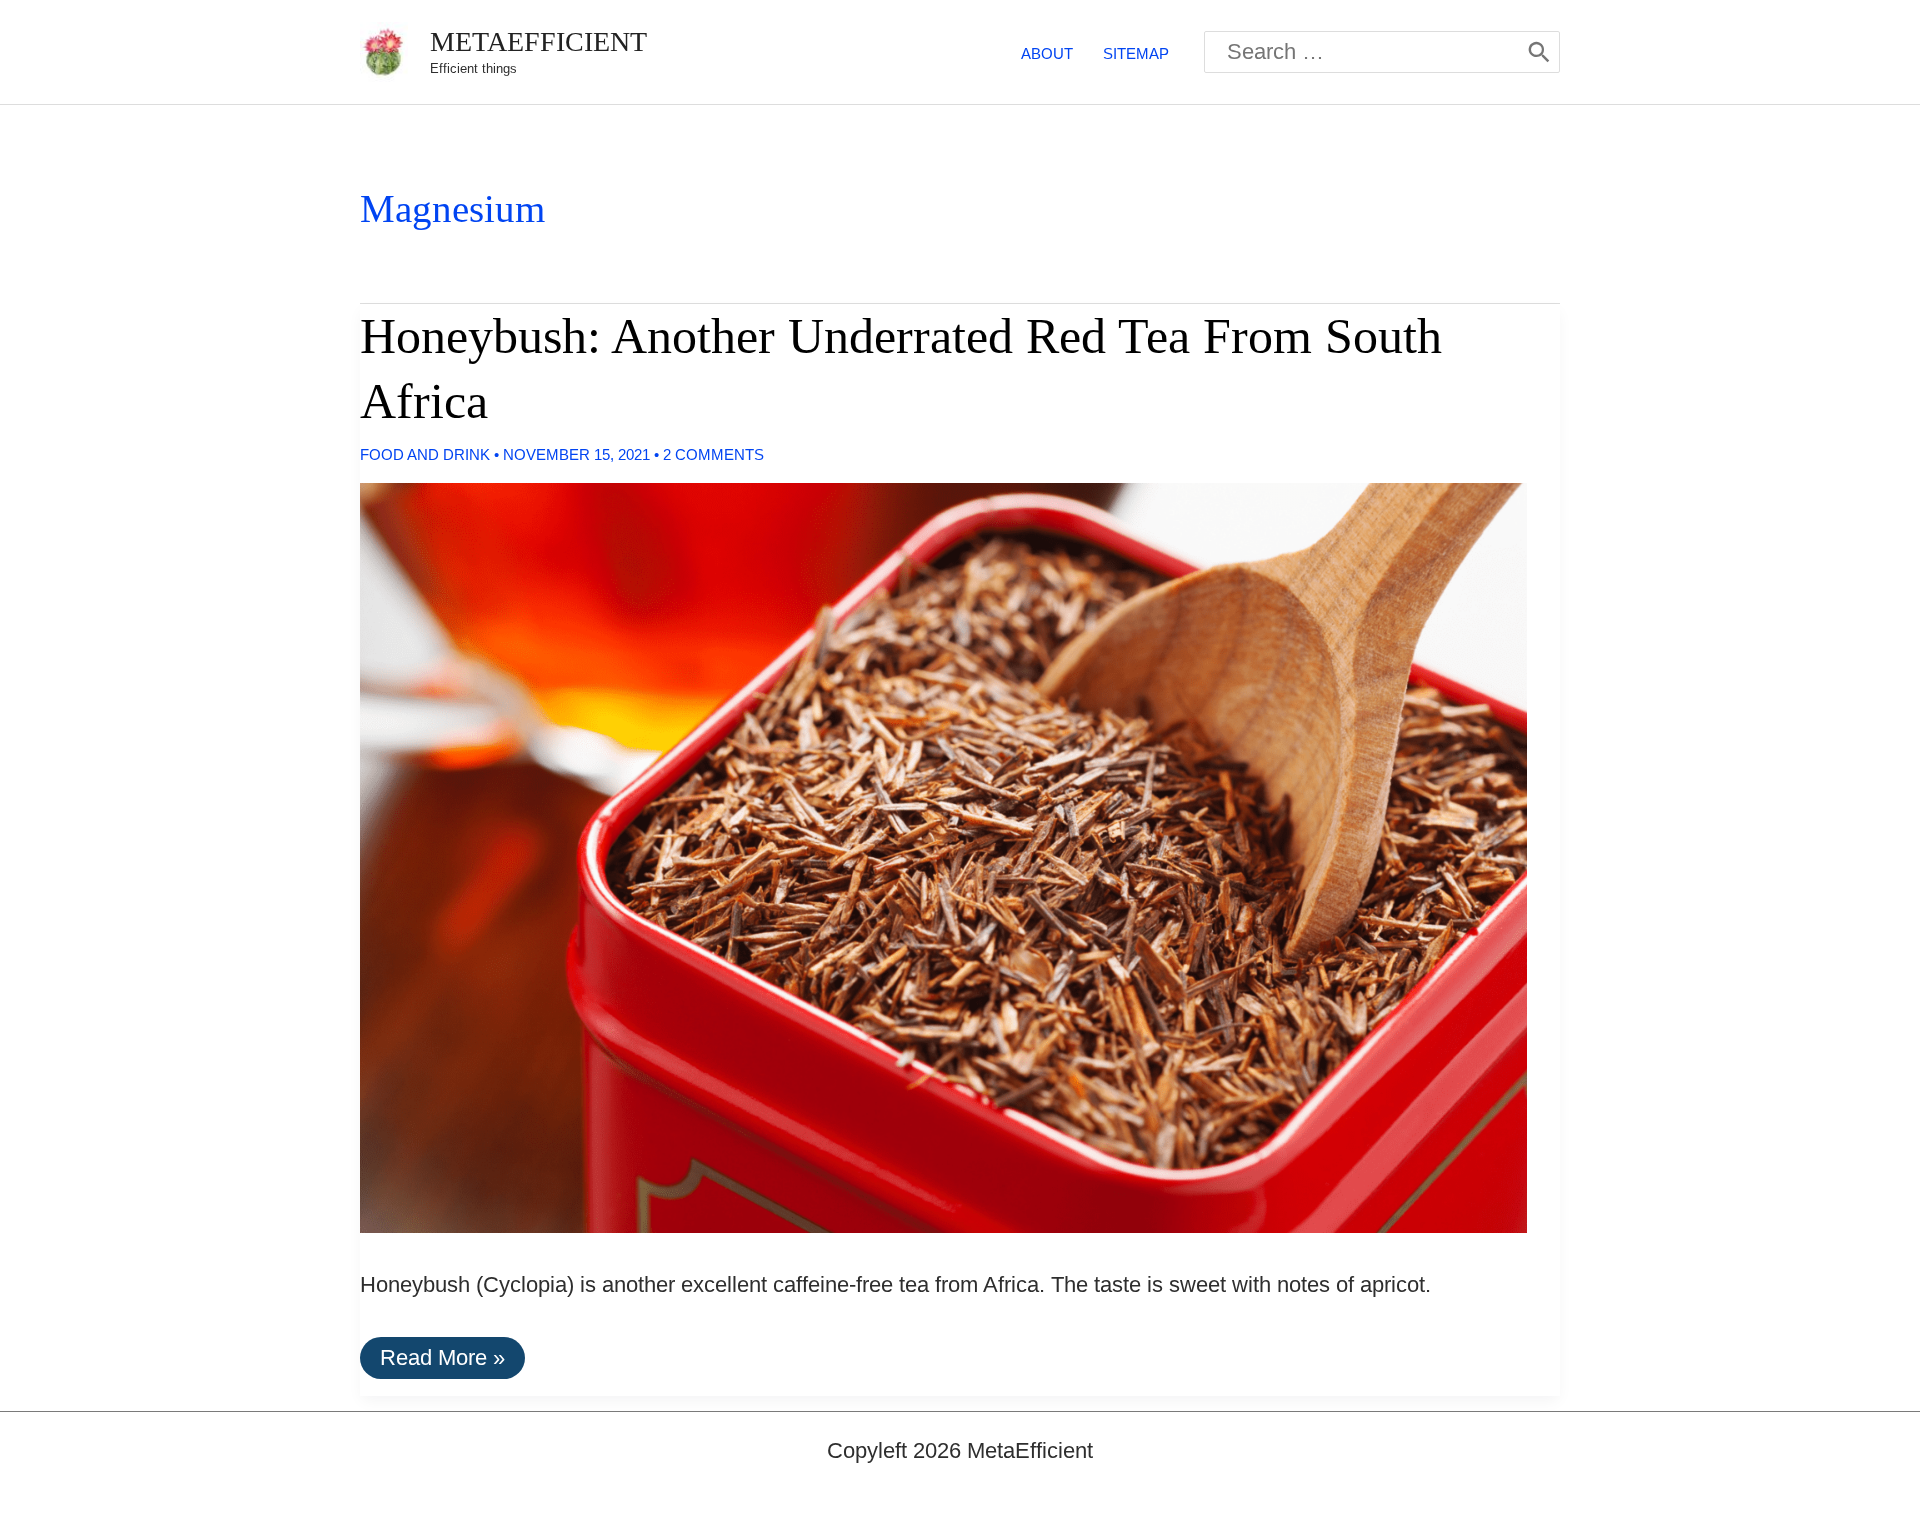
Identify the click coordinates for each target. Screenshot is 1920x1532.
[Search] (1539, 52)
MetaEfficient (538, 41)
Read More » (442, 1361)
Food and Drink (425, 454)
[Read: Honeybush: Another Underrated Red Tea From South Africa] (927, 856)
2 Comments (713, 454)
